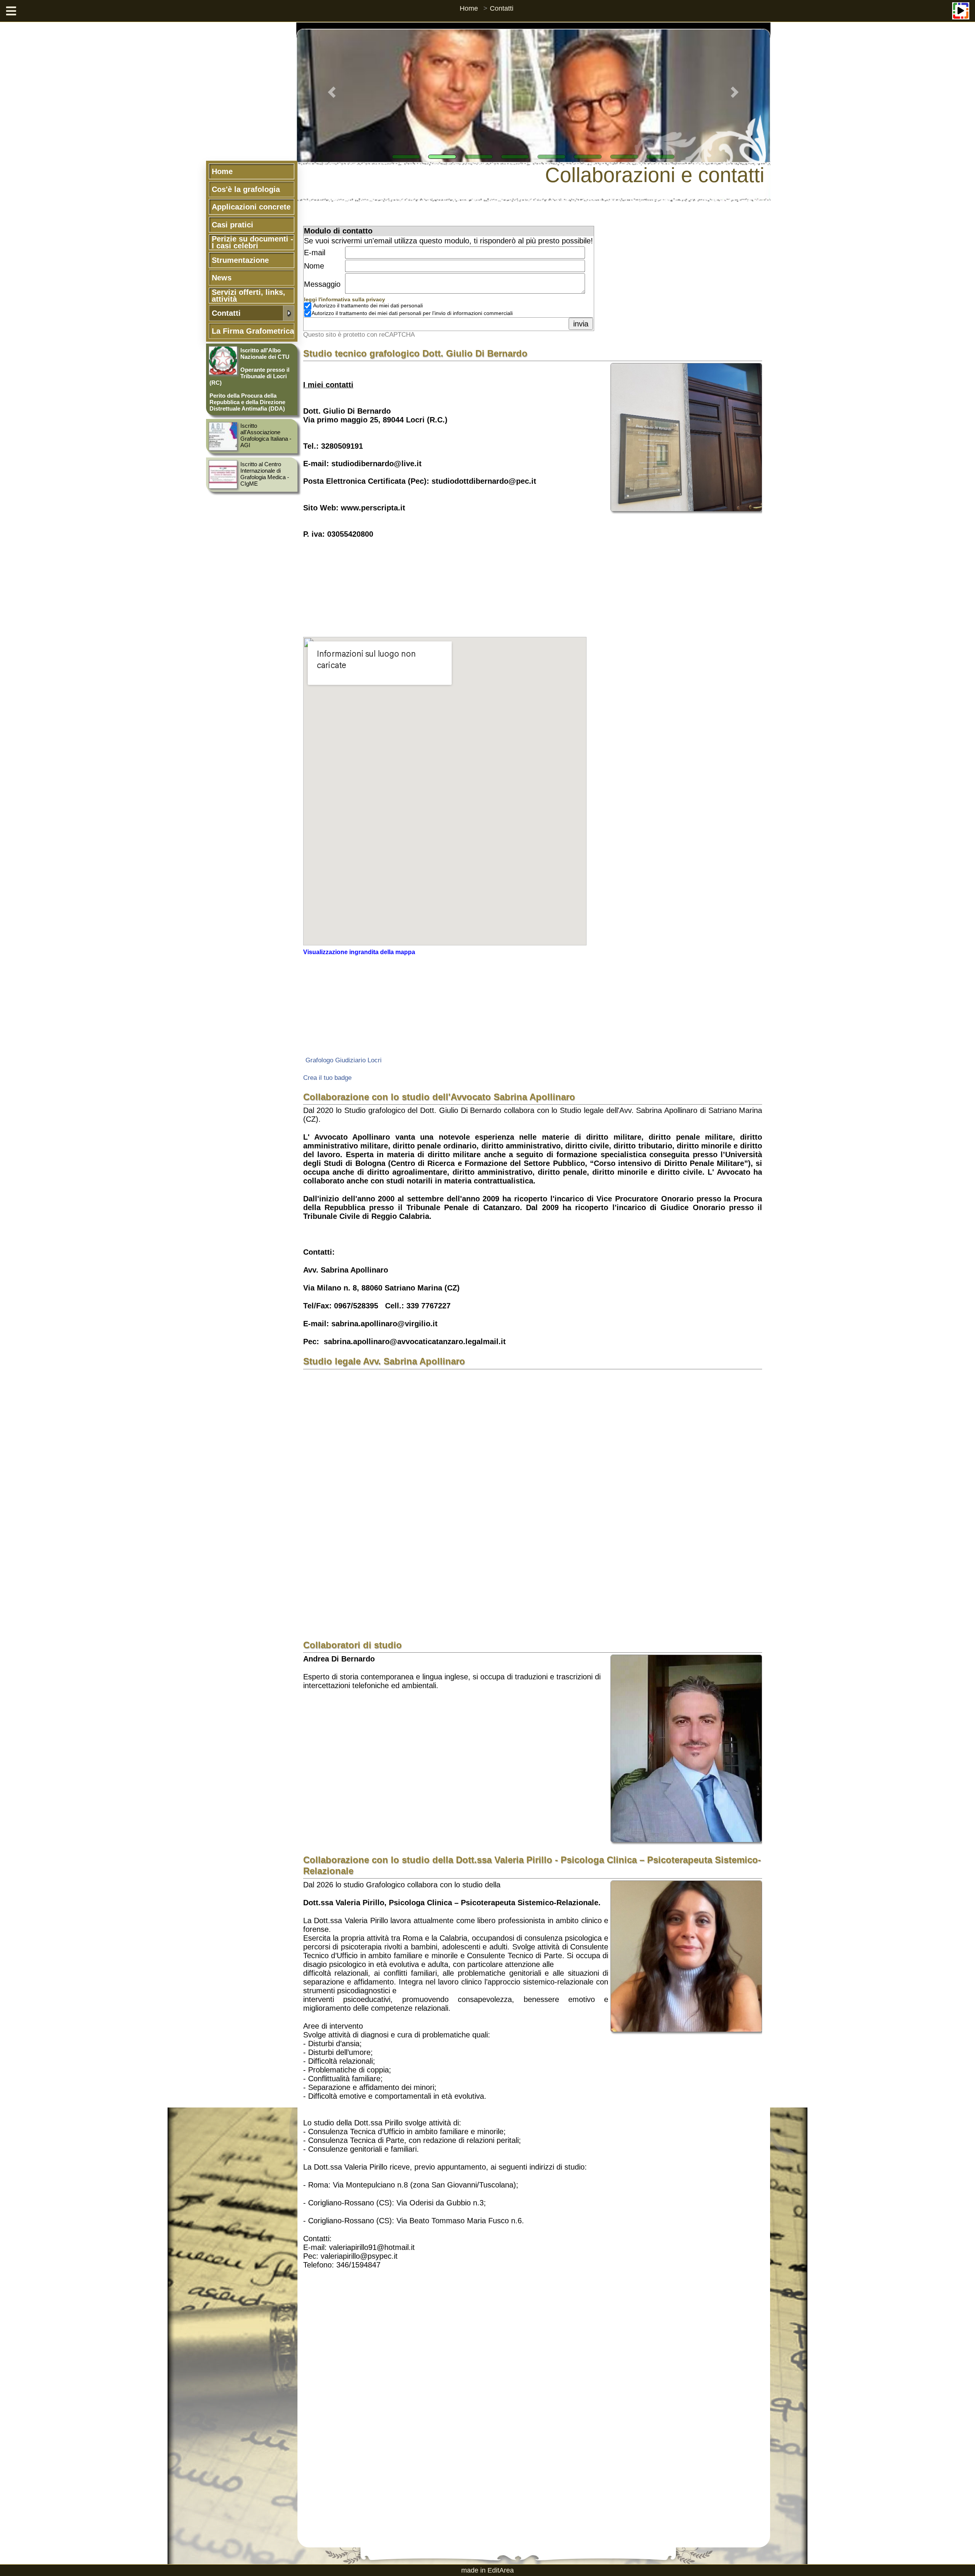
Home (469, 8)
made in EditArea (487, 2570)
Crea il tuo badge (327, 1078)
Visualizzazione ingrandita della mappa (359, 952)
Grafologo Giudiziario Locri (344, 1060)
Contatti (502, 8)
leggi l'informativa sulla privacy (344, 300)
